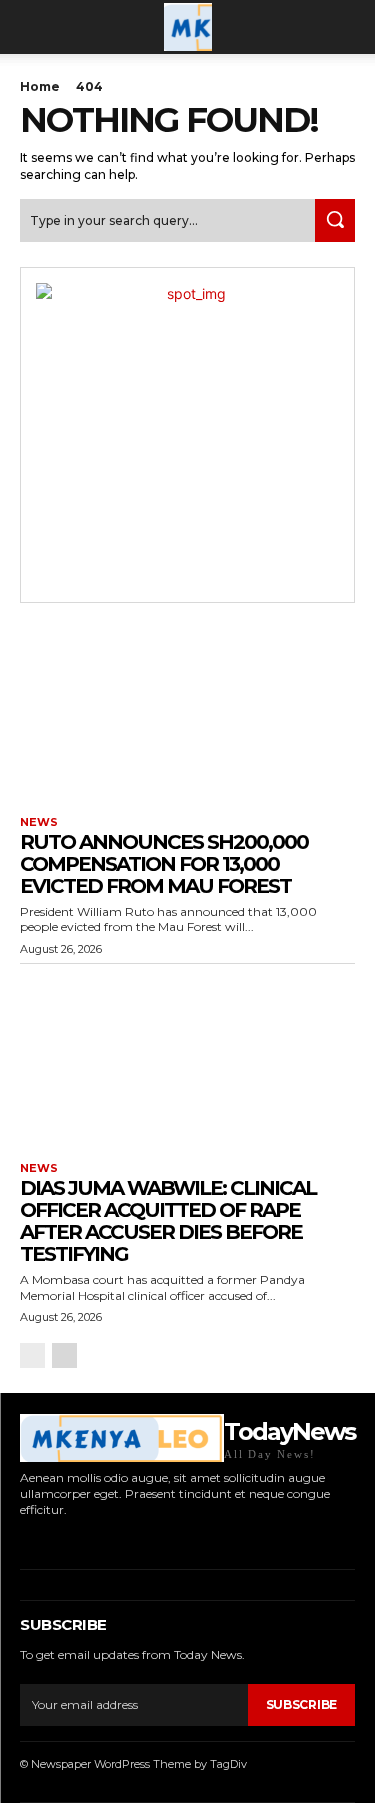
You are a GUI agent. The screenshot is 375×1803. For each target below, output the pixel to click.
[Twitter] (114, 1538)
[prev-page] (32, 1355)
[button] (34, 27)
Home (40, 86)
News (39, 822)
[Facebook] (22, 1538)
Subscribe (301, 1704)
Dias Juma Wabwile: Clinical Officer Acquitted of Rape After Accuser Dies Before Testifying (168, 1221)
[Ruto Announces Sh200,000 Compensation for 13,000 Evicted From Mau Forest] (187, 712)
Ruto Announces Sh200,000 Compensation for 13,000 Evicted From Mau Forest (164, 864)
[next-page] (64, 1355)
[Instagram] (53, 1538)
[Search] (335, 220)
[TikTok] (84, 1538)
